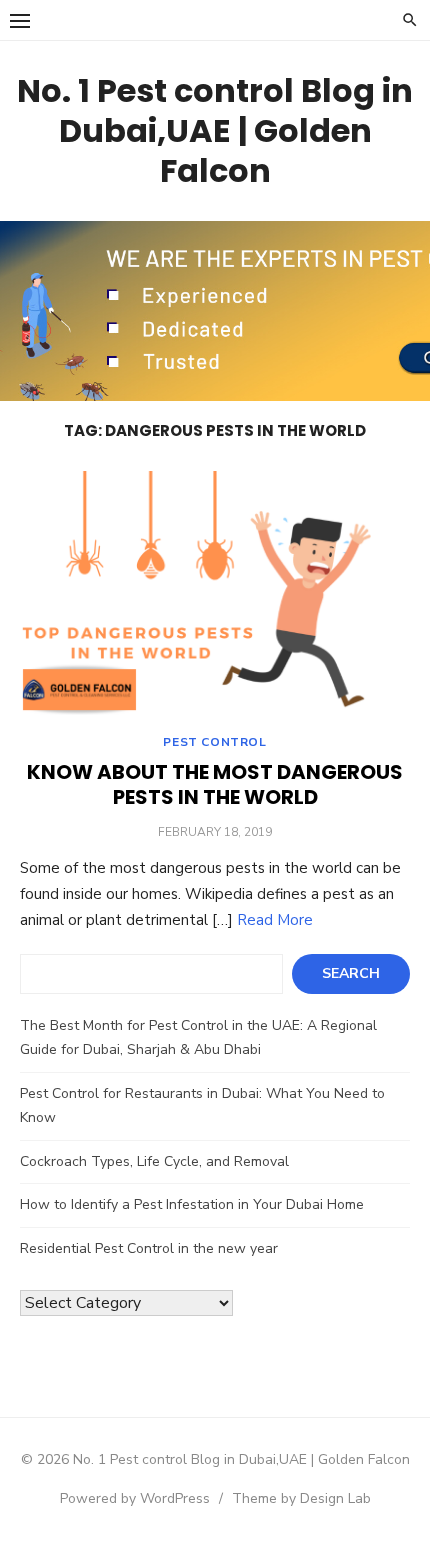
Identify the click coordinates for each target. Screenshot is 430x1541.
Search (351, 973)
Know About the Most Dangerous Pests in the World (215, 784)
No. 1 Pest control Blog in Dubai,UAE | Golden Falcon (215, 130)
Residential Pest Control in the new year (149, 1248)
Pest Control (214, 742)
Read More (275, 920)
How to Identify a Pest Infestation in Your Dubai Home (192, 1204)
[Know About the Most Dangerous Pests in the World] (215, 593)
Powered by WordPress (135, 1498)
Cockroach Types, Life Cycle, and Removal (154, 1161)
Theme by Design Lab (301, 1498)
